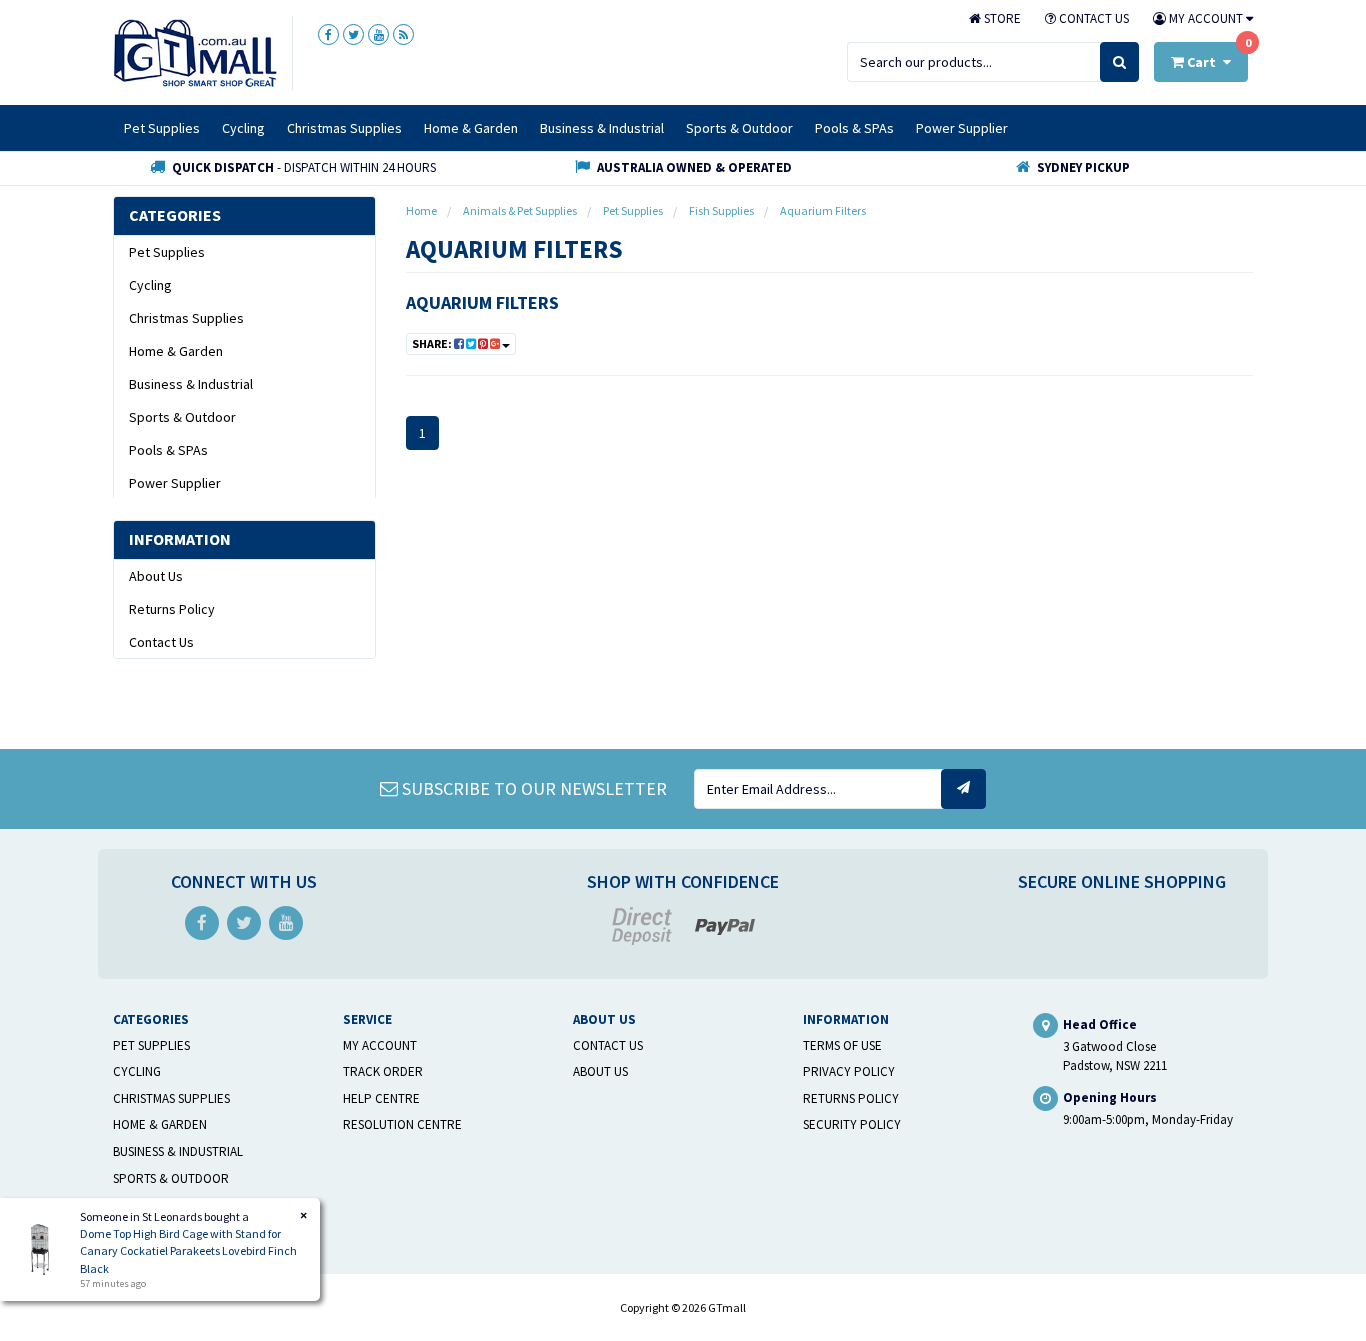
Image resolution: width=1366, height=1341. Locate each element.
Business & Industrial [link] (191, 384)
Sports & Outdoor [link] (182, 417)
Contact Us (1092, 18)
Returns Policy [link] (172, 609)
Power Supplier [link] (175, 483)
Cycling (243, 128)
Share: (433, 343)
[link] (328, 34)
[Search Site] (1119, 62)
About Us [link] (156, 576)
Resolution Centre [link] (402, 1124)
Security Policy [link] (852, 1124)
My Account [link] (380, 1045)
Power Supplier (962, 128)
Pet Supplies (162, 128)
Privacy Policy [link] (849, 1071)
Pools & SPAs (854, 128)
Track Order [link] (383, 1071)
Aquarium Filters (482, 302)
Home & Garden (471, 128)
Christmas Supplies (344, 128)
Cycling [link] (150, 285)
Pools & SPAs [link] (168, 450)
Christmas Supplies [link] (186, 318)
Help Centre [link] (381, 1098)
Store (1001, 18)
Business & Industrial (602, 128)
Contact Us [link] (161, 642)
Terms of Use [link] (842, 1045)
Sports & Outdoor (739, 128)
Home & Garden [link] (176, 351)
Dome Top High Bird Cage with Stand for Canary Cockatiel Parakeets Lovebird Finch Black (188, 1250)
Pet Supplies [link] (167, 252)
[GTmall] (195, 52)
